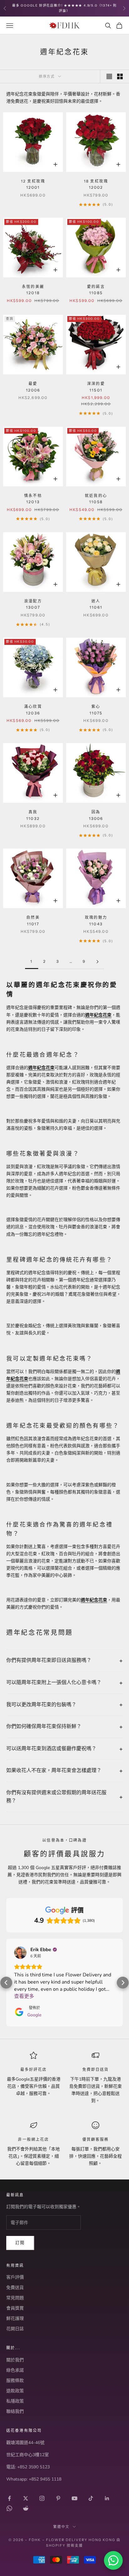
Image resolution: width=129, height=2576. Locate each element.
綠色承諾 (15, 2476)
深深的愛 (96, 387)
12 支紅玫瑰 (33, 184)
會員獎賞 (15, 2414)
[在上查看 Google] (20, 1953)
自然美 (33, 920)
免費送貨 (15, 2393)
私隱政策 (15, 2507)
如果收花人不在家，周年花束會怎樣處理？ (54, 1770)
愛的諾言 (96, 290)
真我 (33, 815)
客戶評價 (15, 2383)
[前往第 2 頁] (97, 962)
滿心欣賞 (33, 710)
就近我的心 (96, 499)
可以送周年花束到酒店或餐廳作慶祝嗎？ (51, 1749)
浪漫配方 (33, 604)
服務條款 (15, 2486)
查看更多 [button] (24, 1996)
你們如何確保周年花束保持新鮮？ (44, 1726)
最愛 (33, 387)
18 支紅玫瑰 (96, 184)
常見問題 (15, 2403)
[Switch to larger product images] (109, 76)
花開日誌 (15, 2434)
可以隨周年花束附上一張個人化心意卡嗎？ (54, 1682)
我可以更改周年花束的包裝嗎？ (41, 1705)
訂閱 (20, 2348)
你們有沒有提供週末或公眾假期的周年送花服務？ (56, 1797)
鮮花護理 (15, 2424)
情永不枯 (33, 499)
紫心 (96, 710)
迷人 (96, 604)
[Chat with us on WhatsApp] (113, 2560)
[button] (6, 2035)
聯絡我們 (15, 2517)
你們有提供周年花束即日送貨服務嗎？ (49, 1660)
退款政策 (15, 2496)
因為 (96, 815)
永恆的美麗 (33, 290)
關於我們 (15, 2465)
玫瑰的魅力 (96, 920)
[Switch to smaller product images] (120, 76)
